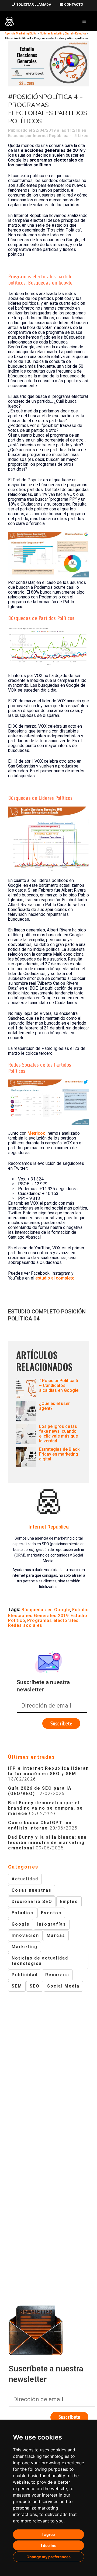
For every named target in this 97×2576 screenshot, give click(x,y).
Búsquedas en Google (46, 1610)
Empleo (69, 1902)
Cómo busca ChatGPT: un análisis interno (40, 1825)
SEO (35, 1986)
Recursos (57, 1975)
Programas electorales (53, 1620)
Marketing (25, 1947)
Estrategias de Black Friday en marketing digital (59, 1454)
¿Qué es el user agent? (54, 1406)
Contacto (73, 4)
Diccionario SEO (32, 1902)
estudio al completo (55, 1278)
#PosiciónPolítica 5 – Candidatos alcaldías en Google (59, 1385)
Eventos (51, 1913)
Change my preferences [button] (48, 2557)
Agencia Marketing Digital (21, 34)
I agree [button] (48, 2534)
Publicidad (25, 1975)
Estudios (16, 136)
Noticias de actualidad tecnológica (40, 1961)
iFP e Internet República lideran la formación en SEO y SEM (48, 1771)
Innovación (25, 1935)
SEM (17, 1986)
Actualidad (25, 1879)
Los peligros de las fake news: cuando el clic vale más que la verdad (58, 1434)
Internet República (51, 136)
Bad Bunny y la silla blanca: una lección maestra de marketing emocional (47, 1843)
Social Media (63, 1986)
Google (21, 1924)
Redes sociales (25, 1625)
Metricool (37, 1133)
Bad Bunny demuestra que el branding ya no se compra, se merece (46, 1808)
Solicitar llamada (33, 4)
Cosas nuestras (32, 1890)
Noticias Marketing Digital (56, 34)
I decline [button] (49, 2545)
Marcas (56, 1935)
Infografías (52, 1924)
